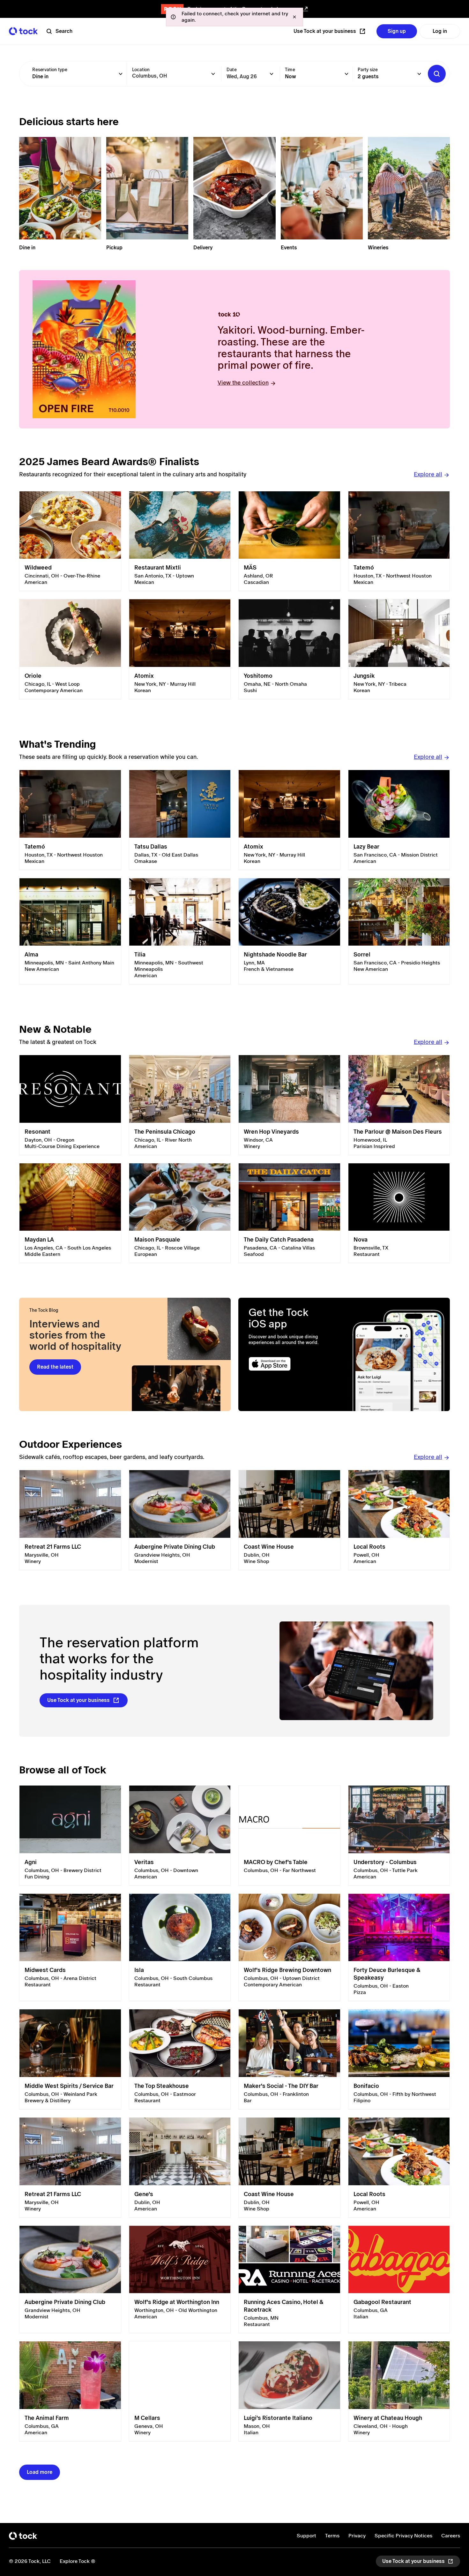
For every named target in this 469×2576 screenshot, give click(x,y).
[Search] (437, 74)
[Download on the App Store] (291, 1364)
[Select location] (213, 74)
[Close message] (294, 17)
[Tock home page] (23, 31)
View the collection (243, 383)
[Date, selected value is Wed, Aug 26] (272, 74)
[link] (70, 541)
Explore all (428, 474)
